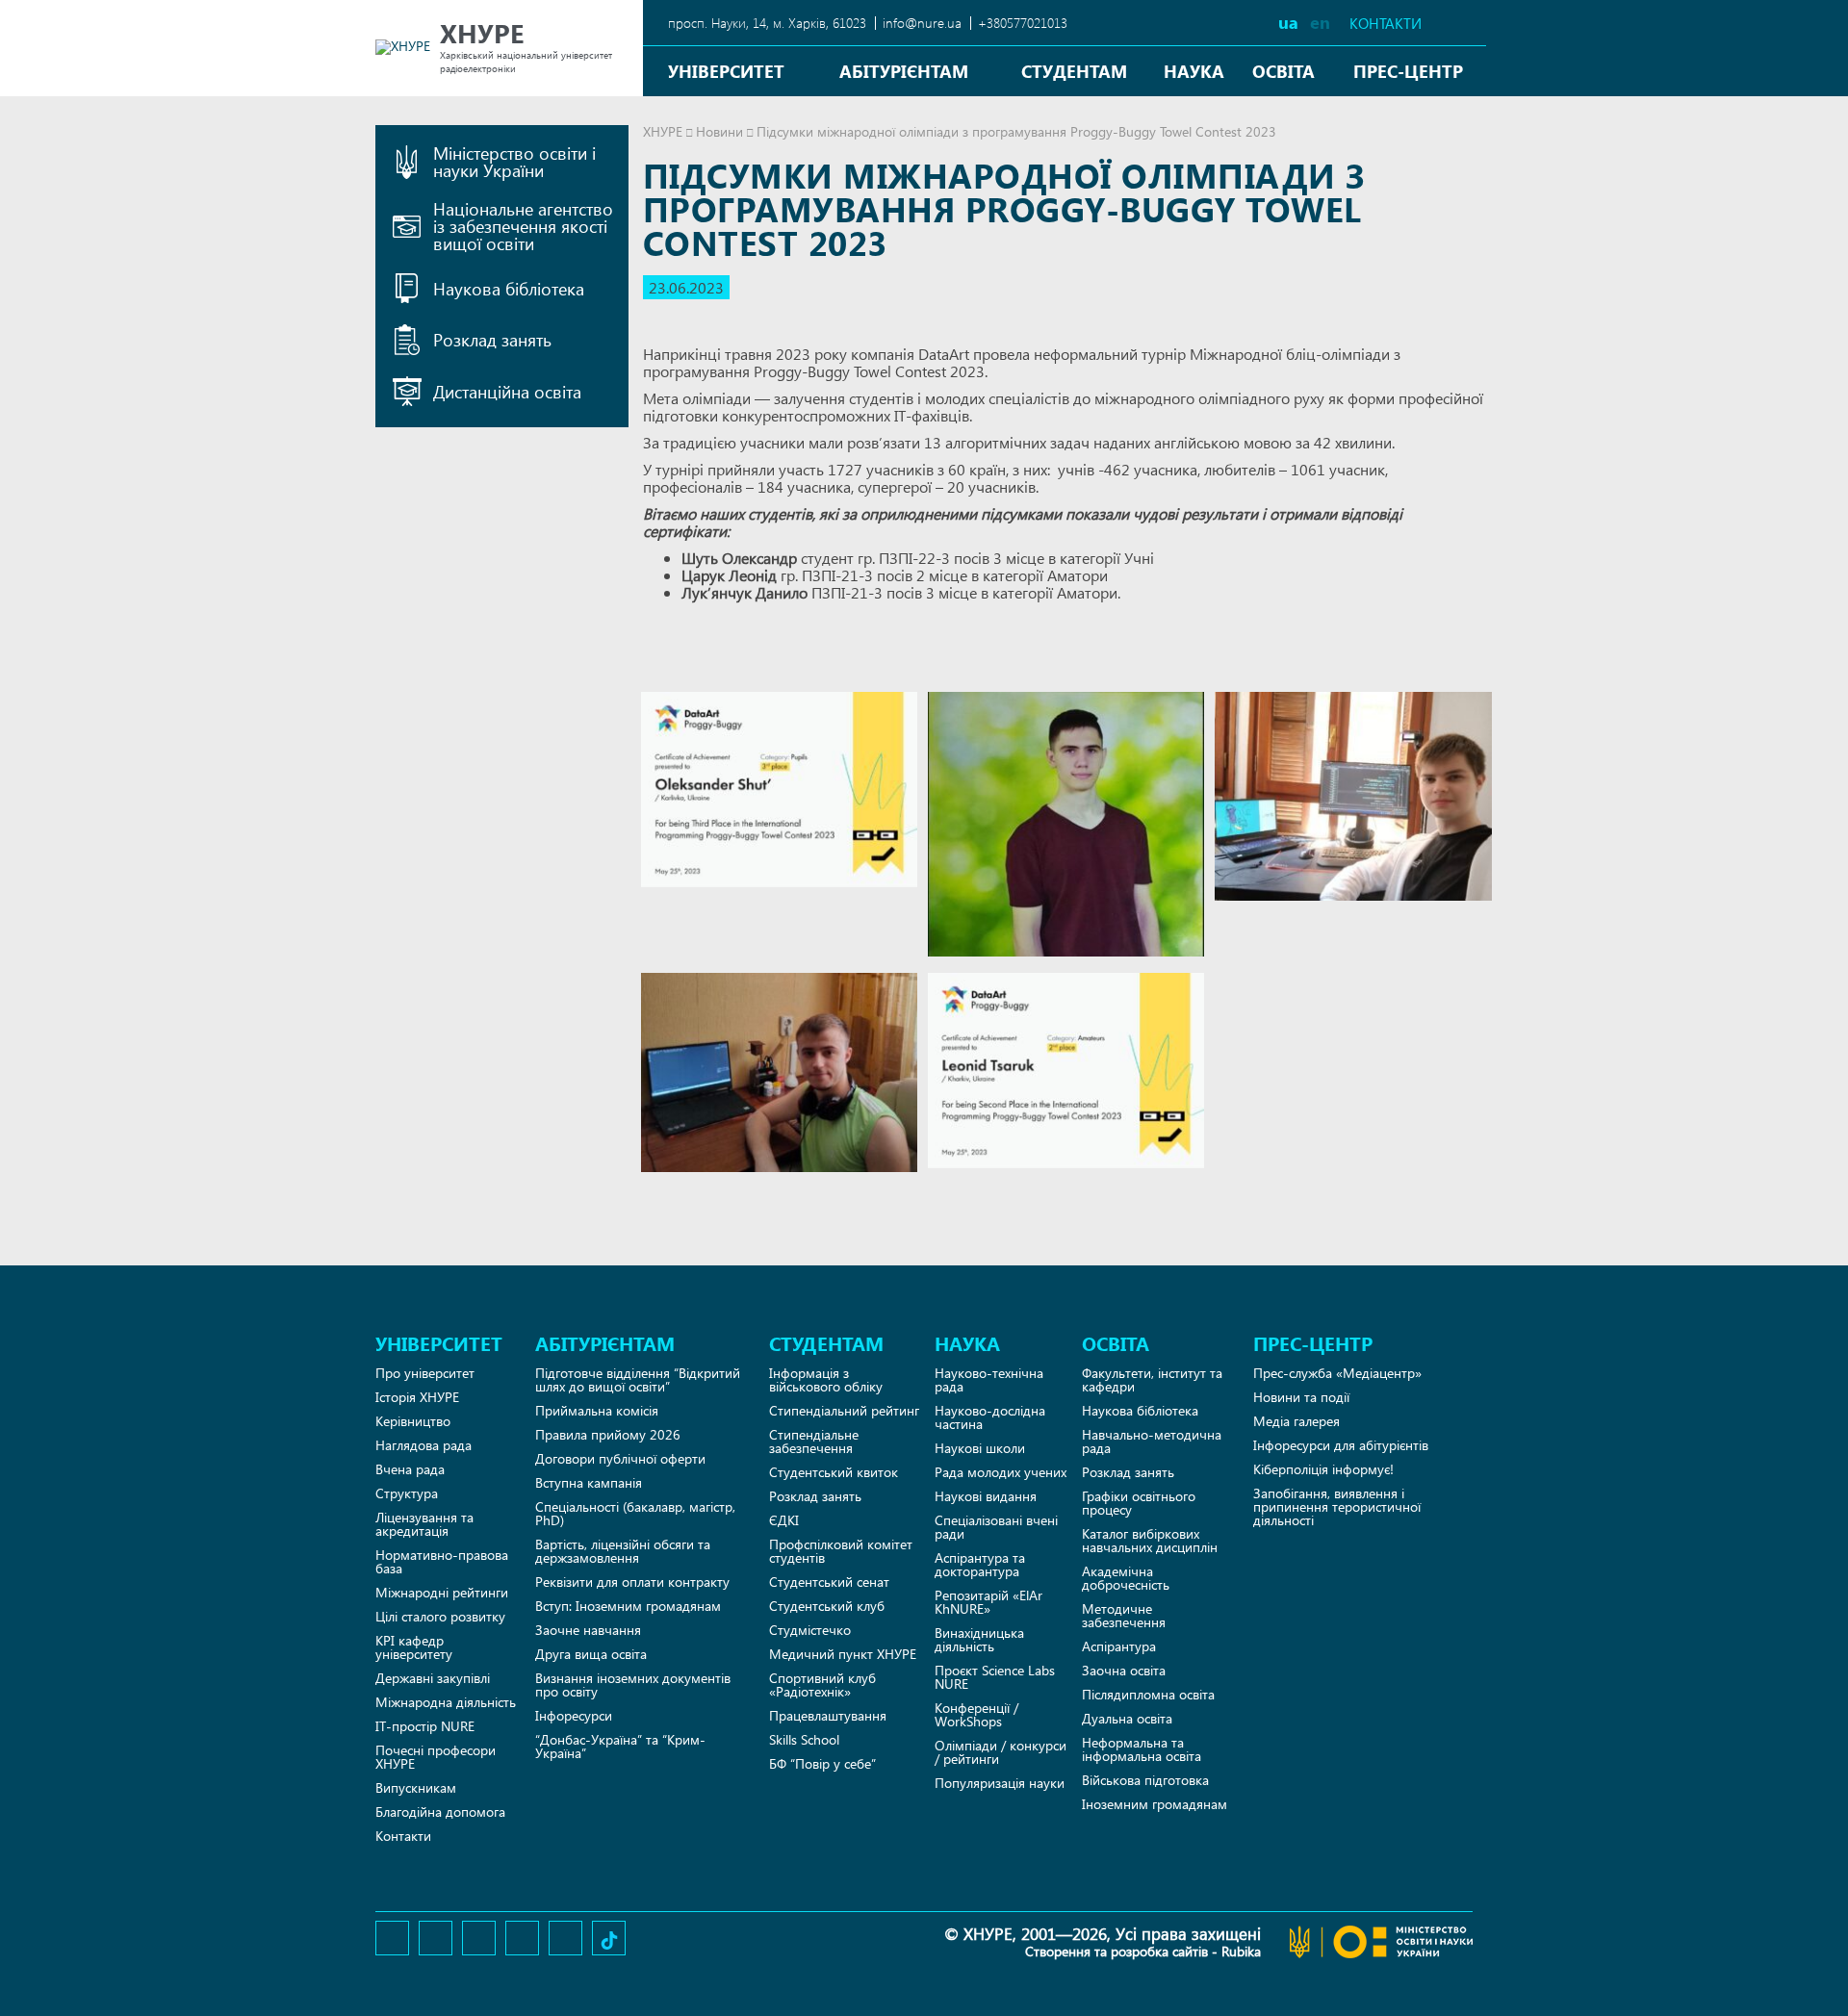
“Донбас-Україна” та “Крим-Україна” (620, 1746)
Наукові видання (986, 1496)
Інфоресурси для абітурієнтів (1341, 1445)
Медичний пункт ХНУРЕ (843, 1654)
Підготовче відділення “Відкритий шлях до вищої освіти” (638, 1379)
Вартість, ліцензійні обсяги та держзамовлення (623, 1551)
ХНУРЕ (663, 131)
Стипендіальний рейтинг (844, 1410)
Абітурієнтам (904, 71)
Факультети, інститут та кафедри (1152, 1379)
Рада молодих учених (1001, 1472)
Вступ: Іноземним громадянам (628, 1606)
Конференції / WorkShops (976, 1714)
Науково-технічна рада (989, 1379)
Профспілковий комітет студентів (841, 1551)
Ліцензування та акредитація (424, 1524)
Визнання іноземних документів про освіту (633, 1684)
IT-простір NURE (425, 1726)
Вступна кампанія (589, 1482)
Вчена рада (410, 1469)
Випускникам (416, 1787)
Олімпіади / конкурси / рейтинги (1001, 1752)
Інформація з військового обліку (826, 1379)
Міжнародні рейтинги (442, 1592)
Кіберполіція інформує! (1323, 1469)
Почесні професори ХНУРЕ (436, 1757)
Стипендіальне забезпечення (814, 1441)
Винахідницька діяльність (979, 1639)
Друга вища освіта (591, 1654)
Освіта (1283, 71)
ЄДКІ (784, 1520)
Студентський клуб (827, 1606)
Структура (407, 1493)
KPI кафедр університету (414, 1647)
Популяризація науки (1000, 1783)
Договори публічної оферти (620, 1458)
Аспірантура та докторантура (980, 1564)
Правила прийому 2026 (608, 1434)
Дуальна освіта (1127, 1718)
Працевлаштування (828, 1715)
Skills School (804, 1739)
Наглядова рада (423, 1445)
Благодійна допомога (440, 1812)
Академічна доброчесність (1126, 1578)
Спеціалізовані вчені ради (996, 1527)
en (1320, 22)
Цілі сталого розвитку (440, 1616)
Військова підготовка (1145, 1780)
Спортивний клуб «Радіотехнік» (822, 1684)
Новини (719, 131)
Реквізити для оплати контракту (632, 1582)
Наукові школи (980, 1448)
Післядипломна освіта (1148, 1694)
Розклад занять (815, 1496)
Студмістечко (810, 1630)
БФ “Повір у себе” (822, 1763)
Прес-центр (1408, 71)
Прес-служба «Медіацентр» (1337, 1373)
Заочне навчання (588, 1630)
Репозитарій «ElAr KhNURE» (988, 1602)
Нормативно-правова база (442, 1561)
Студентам (1074, 71)
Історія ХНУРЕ (417, 1397)
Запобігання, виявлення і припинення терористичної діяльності (1337, 1506)
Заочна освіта (1124, 1670)
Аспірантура (1119, 1646)
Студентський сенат (829, 1582)
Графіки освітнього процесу (1139, 1503)
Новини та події (1301, 1397)
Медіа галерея (1296, 1421)
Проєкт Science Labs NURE (995, 1677)
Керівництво (413, 1421)
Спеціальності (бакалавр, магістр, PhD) (635, 1513)
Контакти (1386, 24)
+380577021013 (1023, 23)
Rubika (1241, 1951)
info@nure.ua (922, 23)
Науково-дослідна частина (990, 1417)
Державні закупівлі (433, 1678)
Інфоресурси (574, 1715)
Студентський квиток (834, 1472)
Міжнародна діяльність (446, 1702)
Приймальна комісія (597, 1410)
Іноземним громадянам (1155, 1804)
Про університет (425, 1373)
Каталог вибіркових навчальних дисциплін (1150, 1540)
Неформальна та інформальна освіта (1142, 1749)
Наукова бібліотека (1140, 1410)
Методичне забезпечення (1124, 1615)
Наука (1194, 71)
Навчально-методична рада (1152, 1441)
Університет (726, 71)
